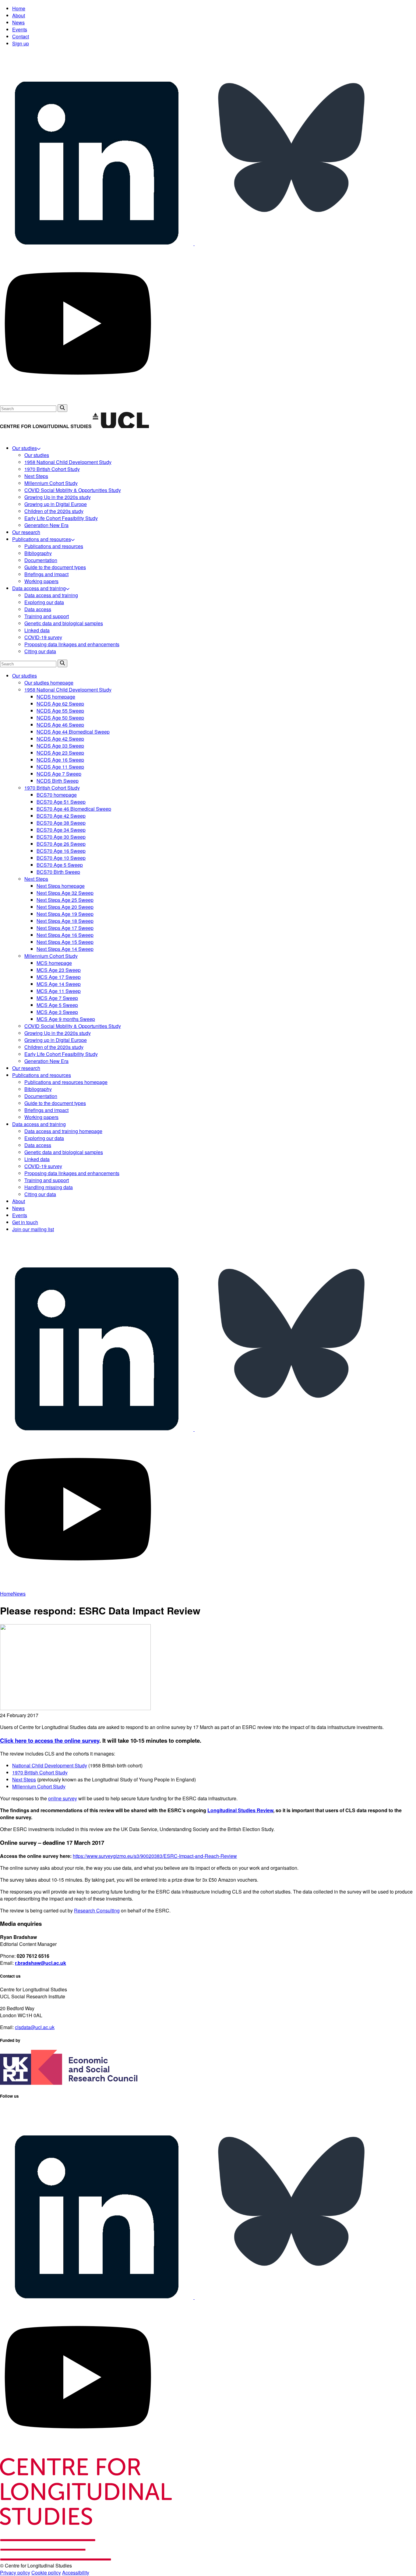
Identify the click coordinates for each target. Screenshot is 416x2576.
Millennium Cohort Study (39, 1786)
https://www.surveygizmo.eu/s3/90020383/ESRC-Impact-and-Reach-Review (155, 1856)
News (18, 22)
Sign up (21, 43)
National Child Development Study (50, 1765)
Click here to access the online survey (50, 1740)
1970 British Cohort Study (40, 1772)
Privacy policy (15, 2572)
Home (19, 8)
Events (20, 29)
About (19, 15)
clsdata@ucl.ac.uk (35, 2027)
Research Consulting (97, 1910)
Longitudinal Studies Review (240, 1810)
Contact (21, 36)
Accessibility (76, 2572)
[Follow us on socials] (97, 243)
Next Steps (24, 1779)
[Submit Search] (62, 408)
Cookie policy (46, 2572)
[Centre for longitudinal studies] (121, 426)
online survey (63, 1798)
